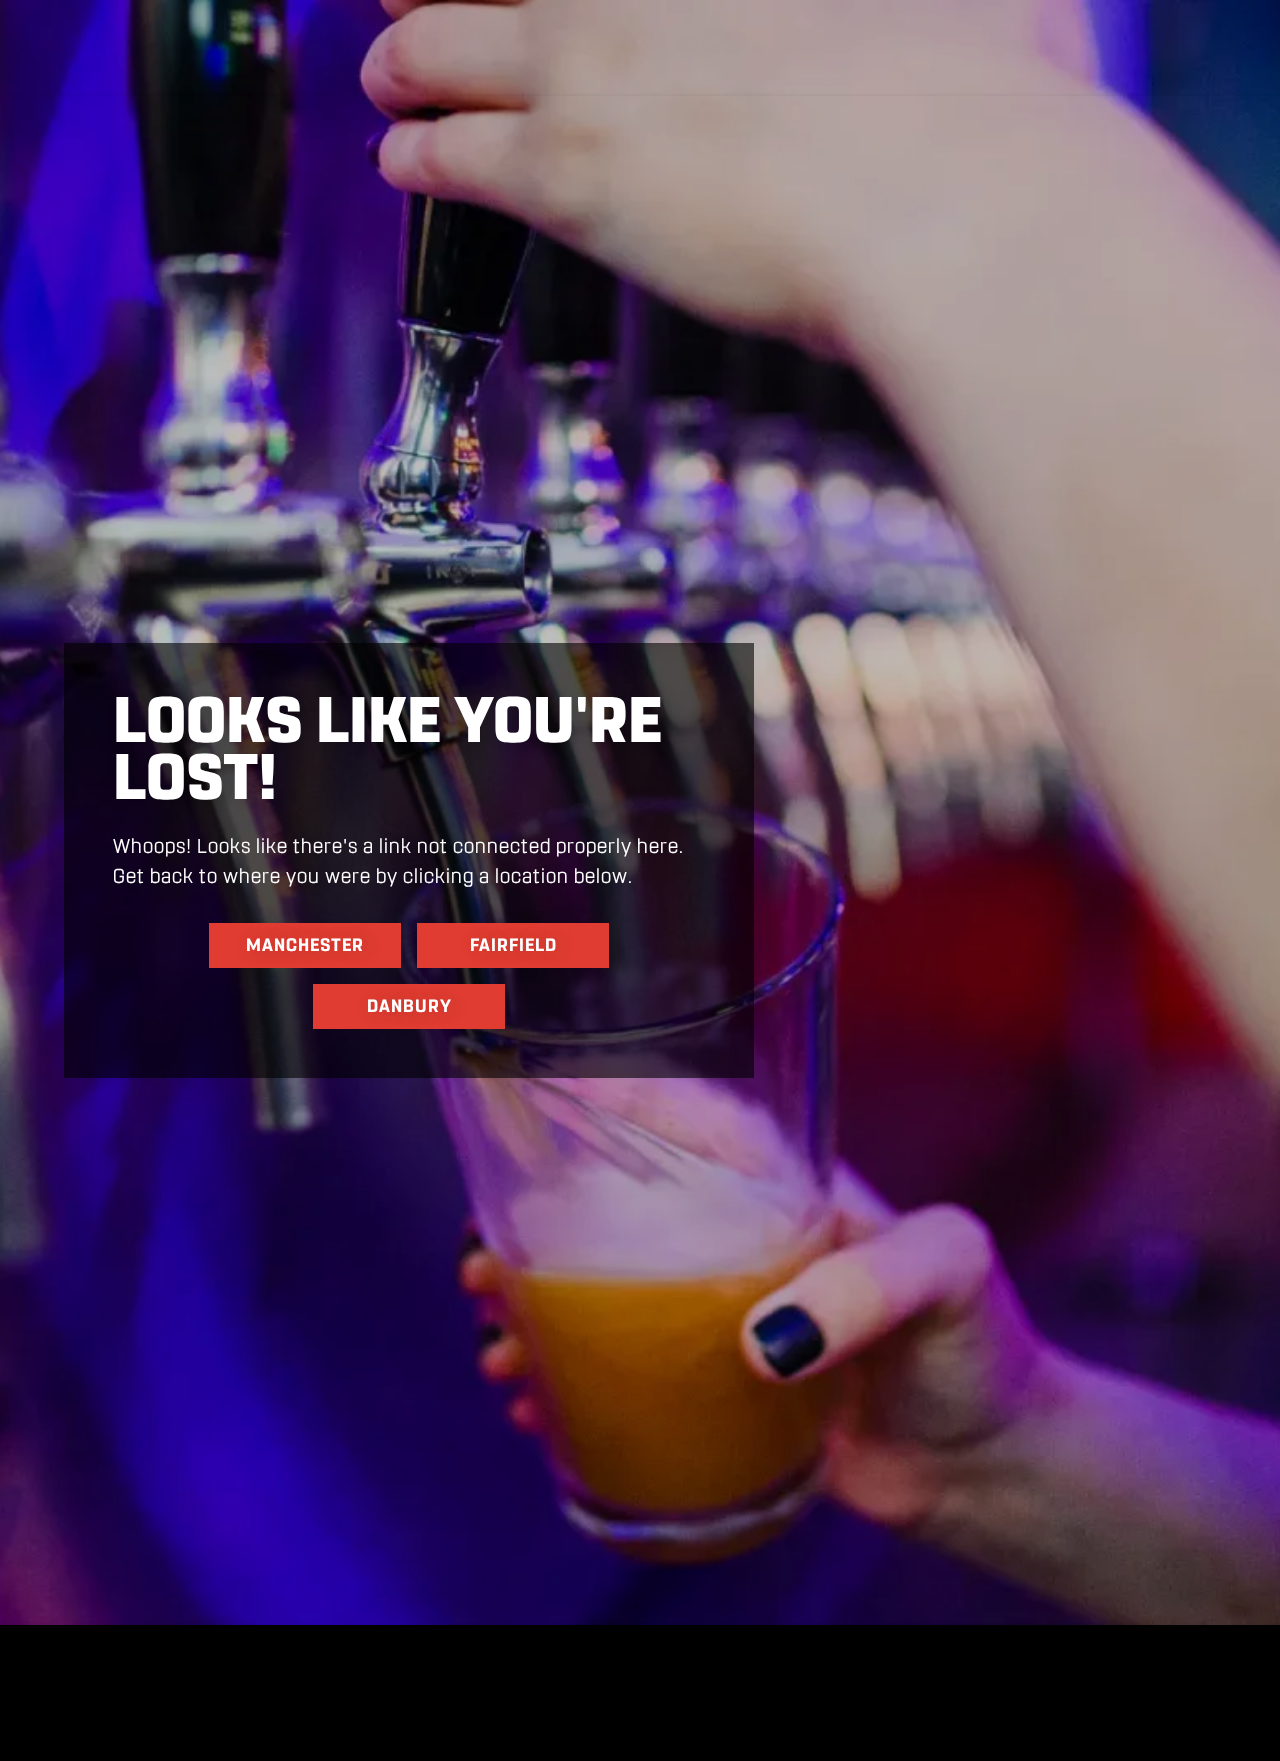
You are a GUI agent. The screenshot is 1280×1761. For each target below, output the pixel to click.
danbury (409, 1006)
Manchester (305, 945)
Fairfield (513, 945)
